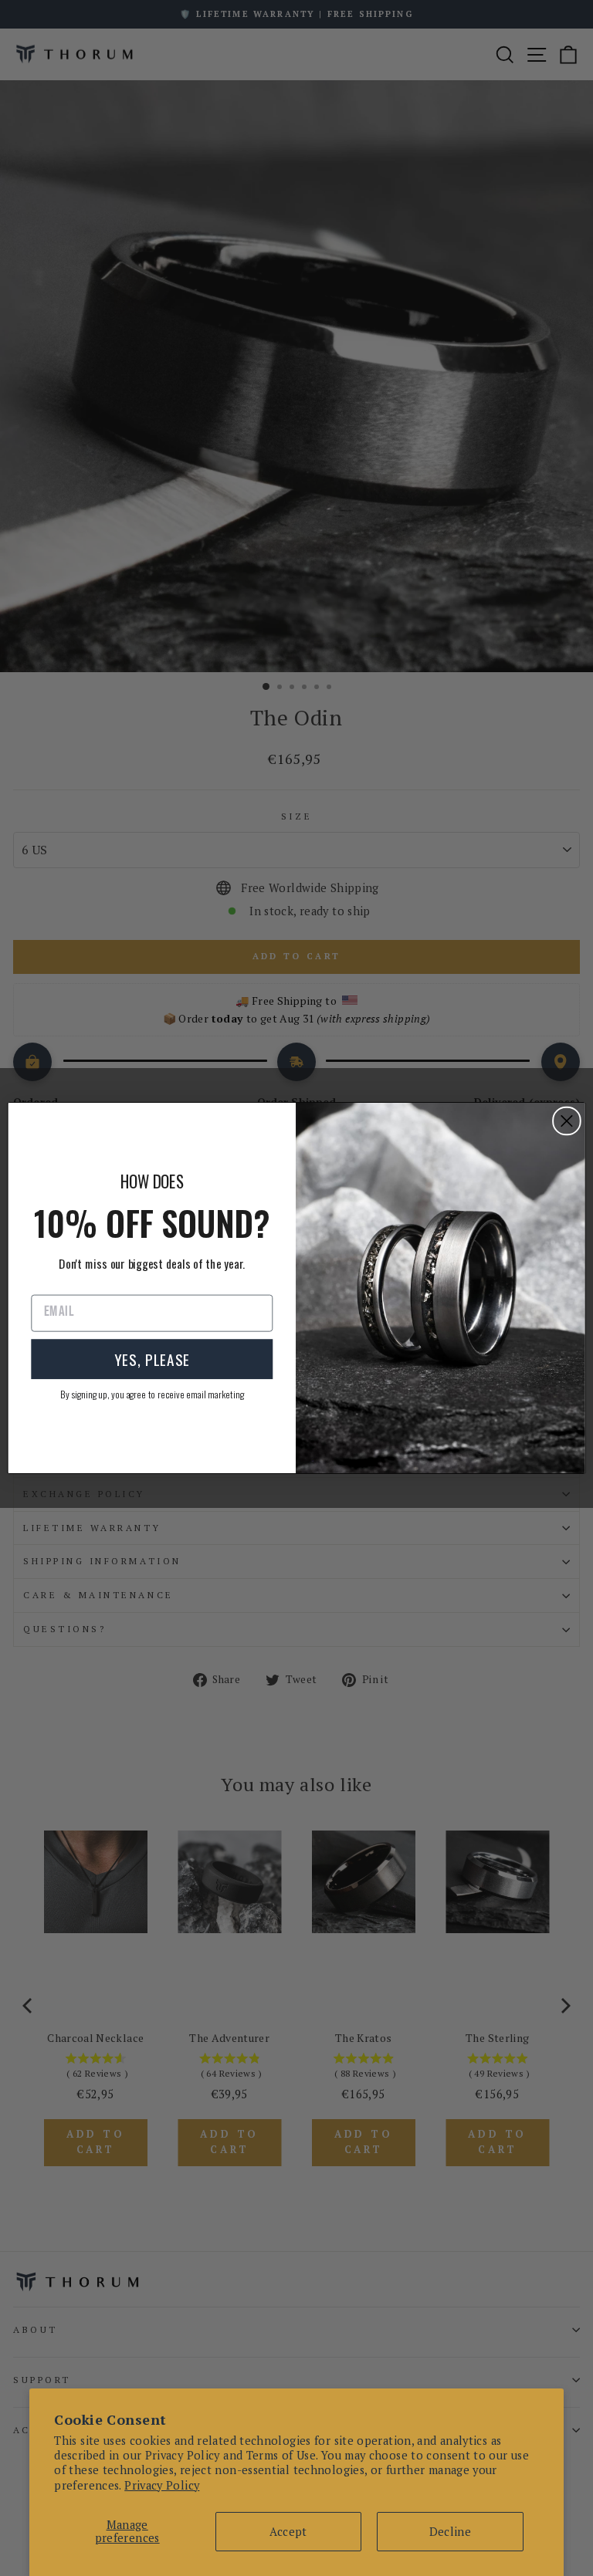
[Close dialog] (567, 1121)
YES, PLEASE (152, 1359)
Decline (451, 2532)
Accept (288, 2532)
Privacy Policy (162, 2485)
